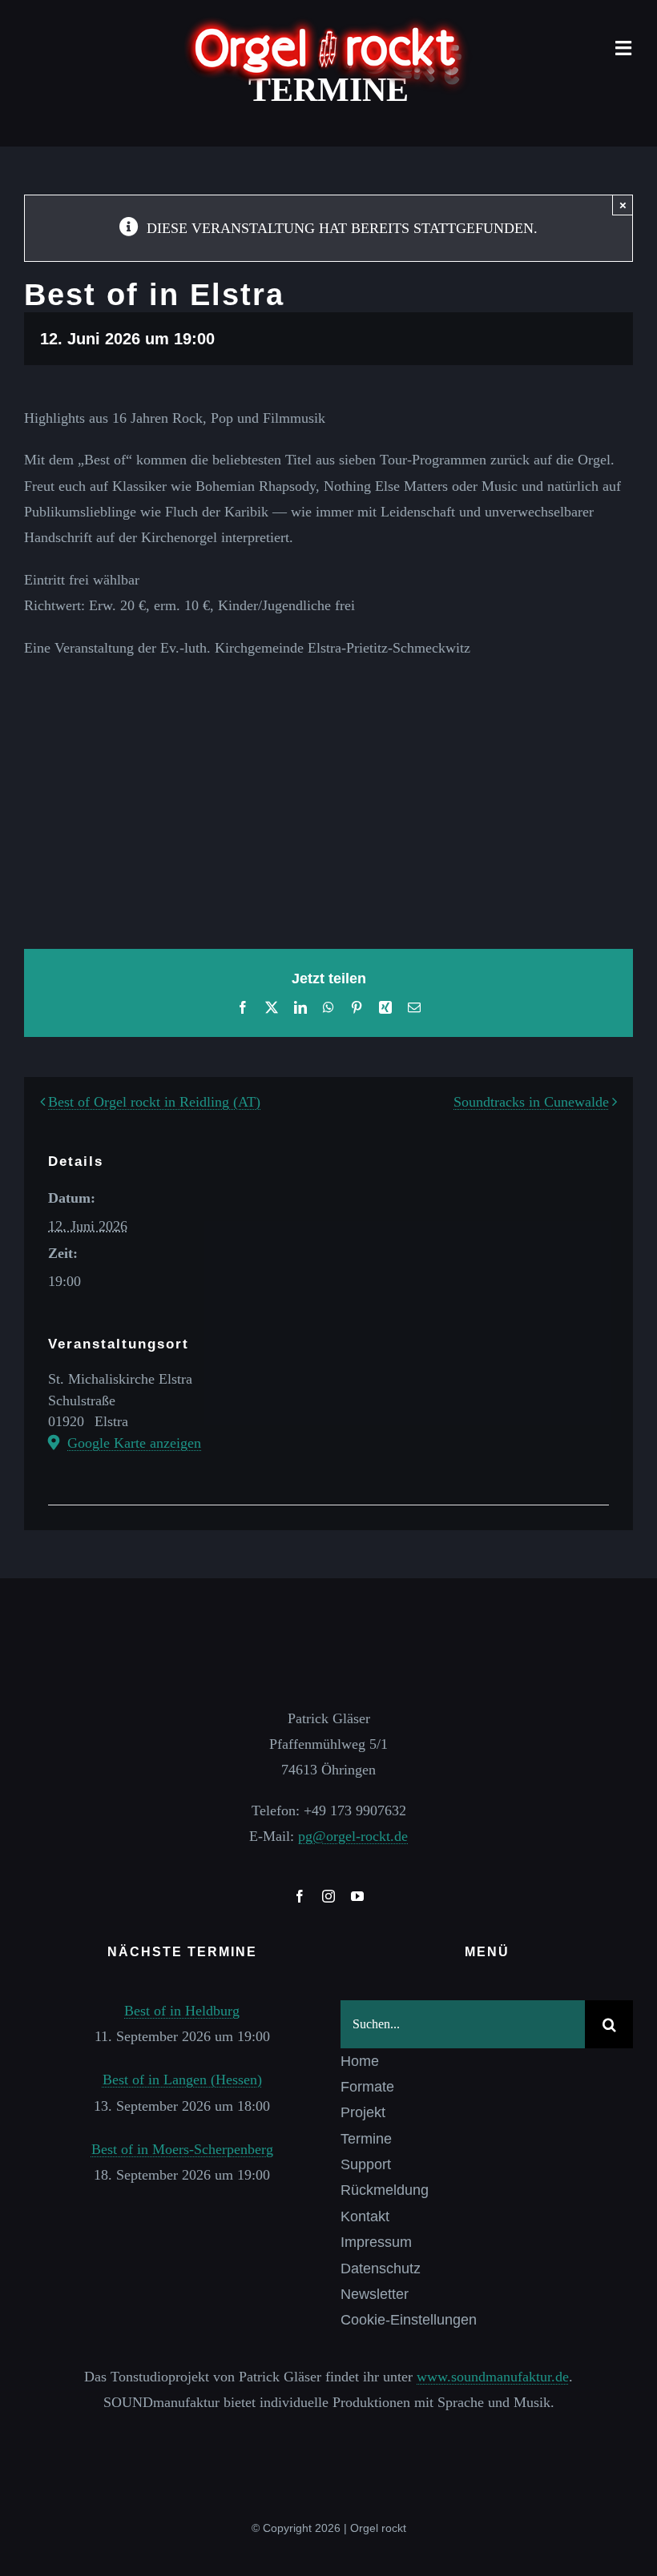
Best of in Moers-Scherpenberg (182, 2149)
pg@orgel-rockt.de (353, 1836)
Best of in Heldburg (182, 2011)
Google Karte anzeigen (134, 1443)
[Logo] (328, 23)
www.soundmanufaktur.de (493, 2377)
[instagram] (328, 1896)
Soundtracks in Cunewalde (531, 1102)
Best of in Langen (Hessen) (182, 2080)
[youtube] (357, 1896)
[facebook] (300, 1896)
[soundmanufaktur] (328, 2437)
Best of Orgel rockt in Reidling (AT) (154, 1102)
